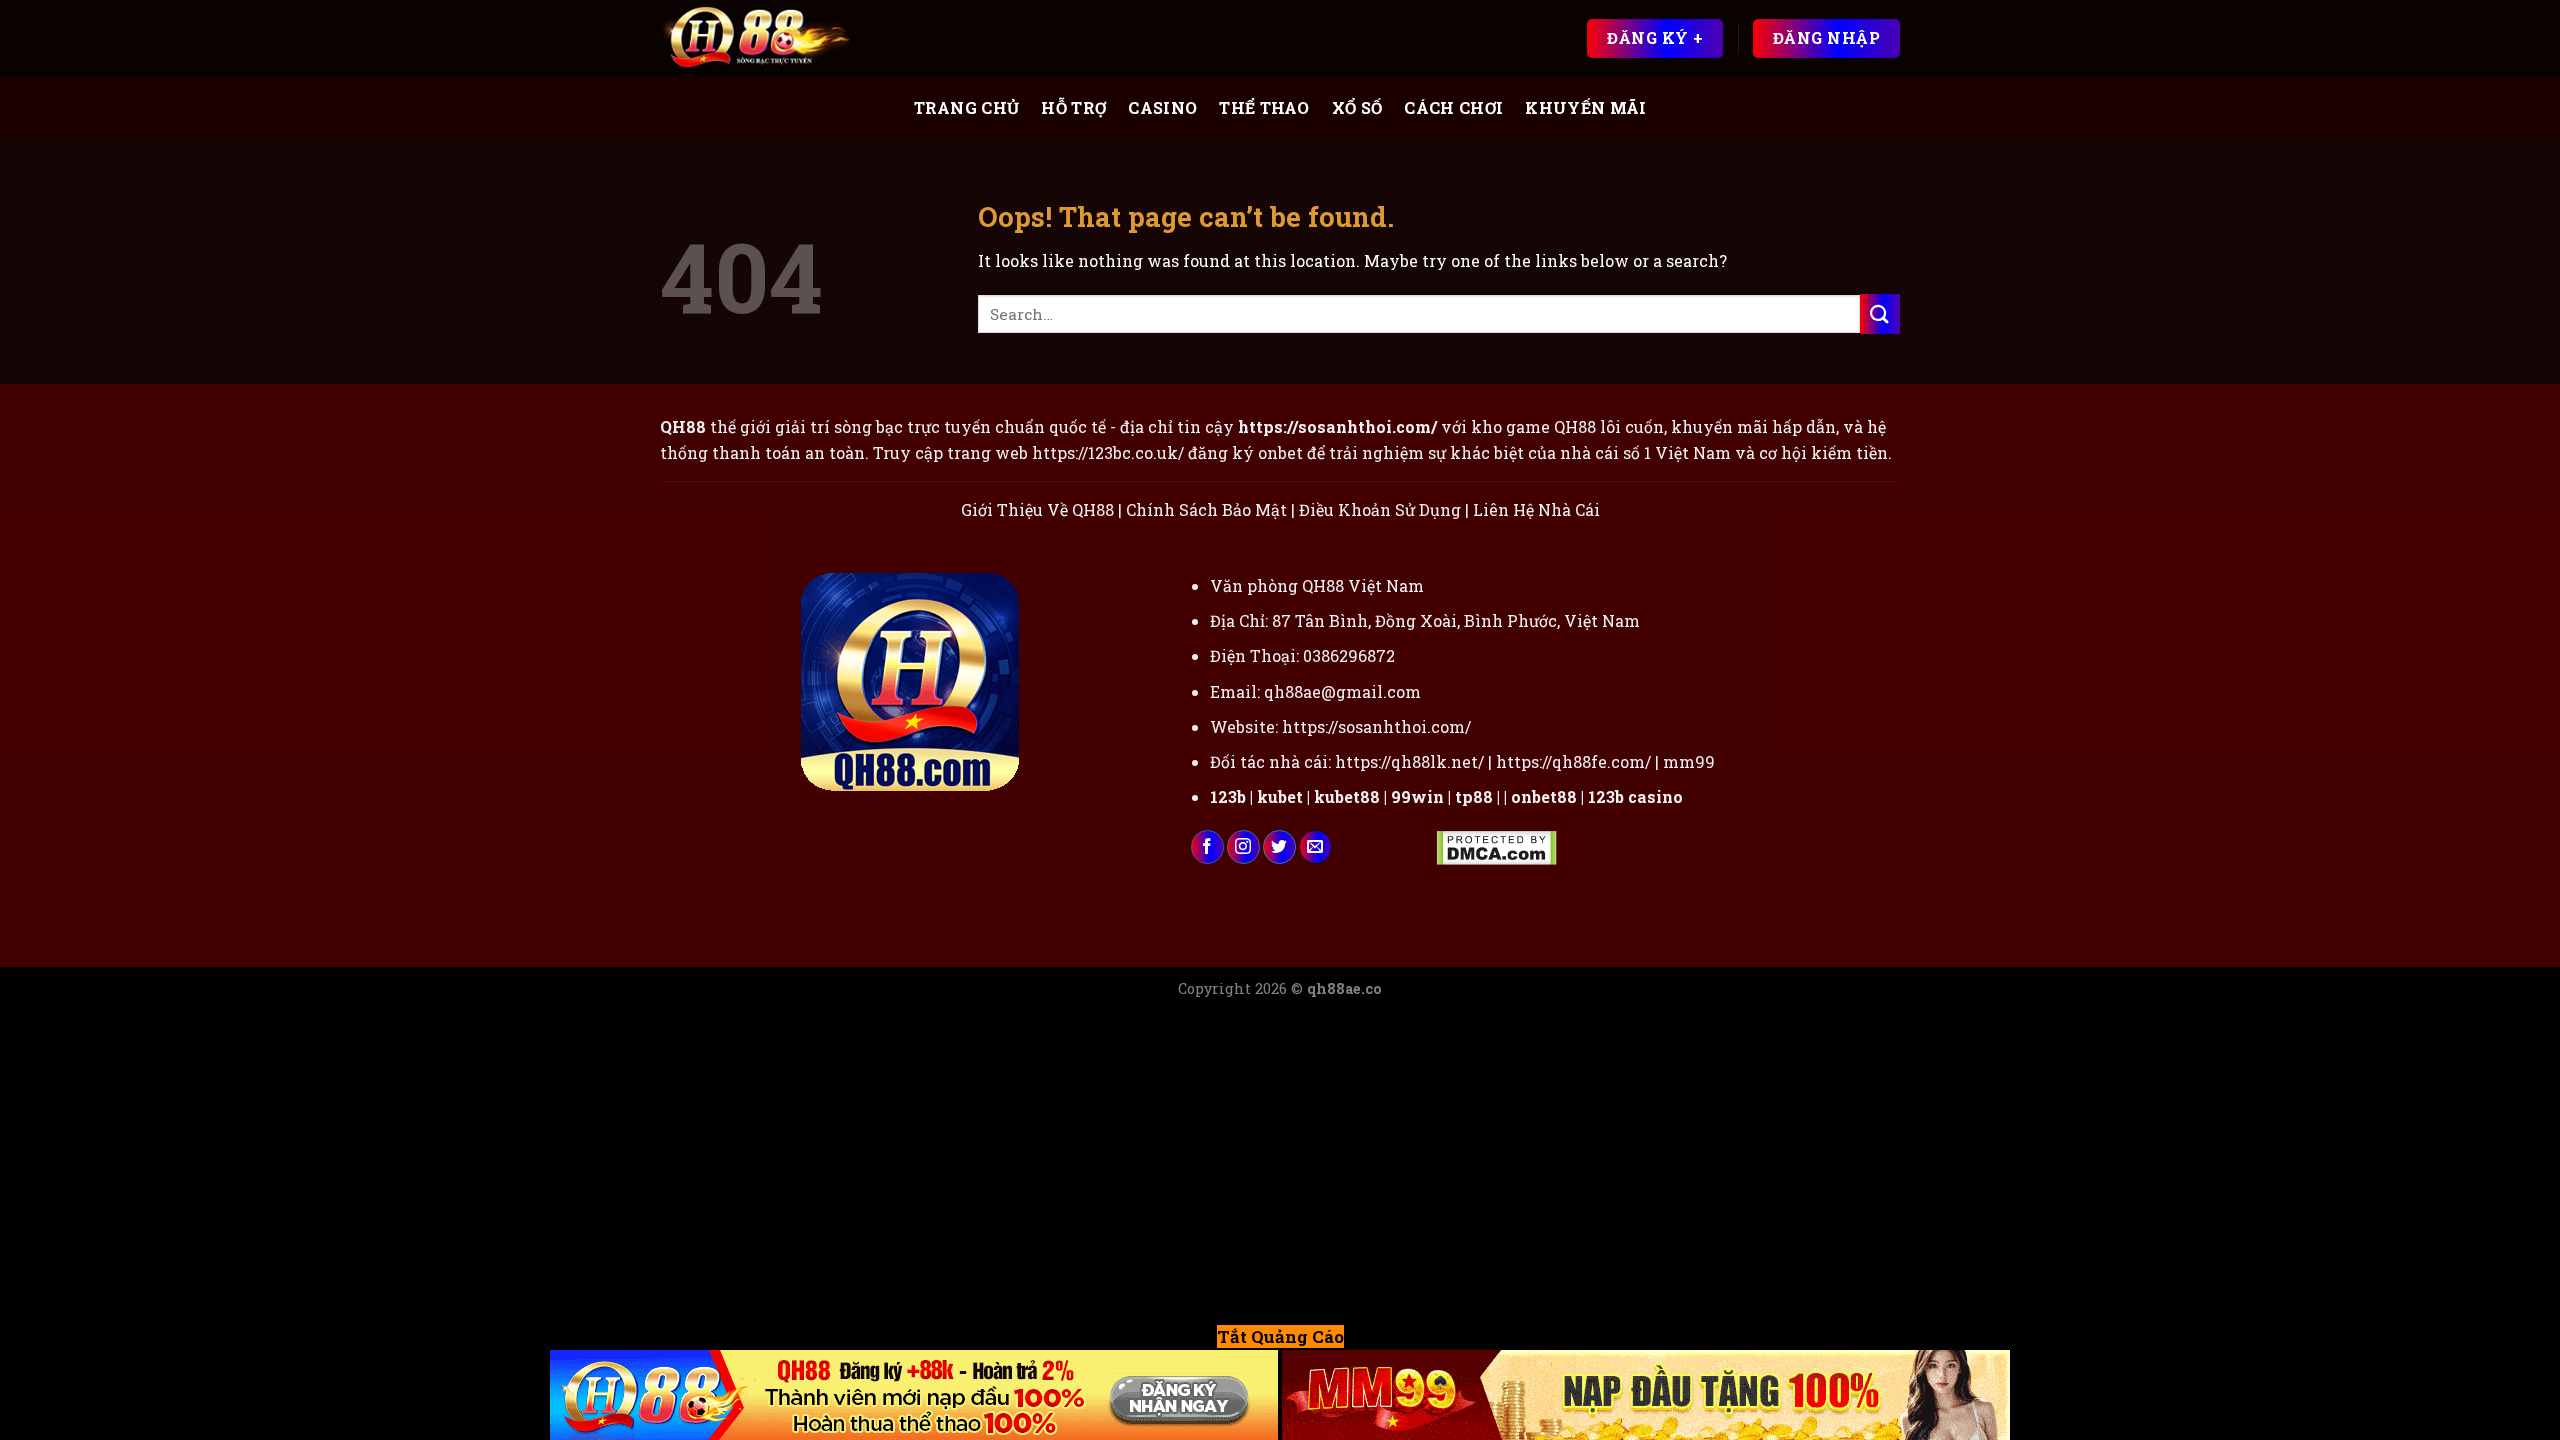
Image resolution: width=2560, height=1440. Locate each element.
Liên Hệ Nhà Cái (1536, 509)
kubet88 (1347, 796)
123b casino (1635, 796)
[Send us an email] (1315, 847)
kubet (1280, 796)
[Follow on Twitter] (1279, 847)
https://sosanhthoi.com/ (1376, 726)
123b (1228, 796)
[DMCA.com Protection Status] (1496, 846)
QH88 (1575, 426)
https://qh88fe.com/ (1573, 761)
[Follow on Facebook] (1207, 847)
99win (1417, 796)
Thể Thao (1264, 107)
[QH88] (760, 38)
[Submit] (1880, 313)
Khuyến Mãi (1585, 107)
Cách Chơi (1453, 107)
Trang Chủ (967, 107)
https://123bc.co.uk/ (1108, 452)
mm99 (1689, 761)
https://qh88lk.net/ (1409, 761)
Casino (1162, 107)
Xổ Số (1357, 107)
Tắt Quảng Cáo (1280, 1336)
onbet (1280, 452)
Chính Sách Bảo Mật (1206, 509)
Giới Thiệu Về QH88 (1037, 509)
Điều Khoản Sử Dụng (1380, 509)
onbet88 (1544, 796)
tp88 (1474, 796)
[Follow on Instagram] (1243, 847)
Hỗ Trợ (1073, 107)
